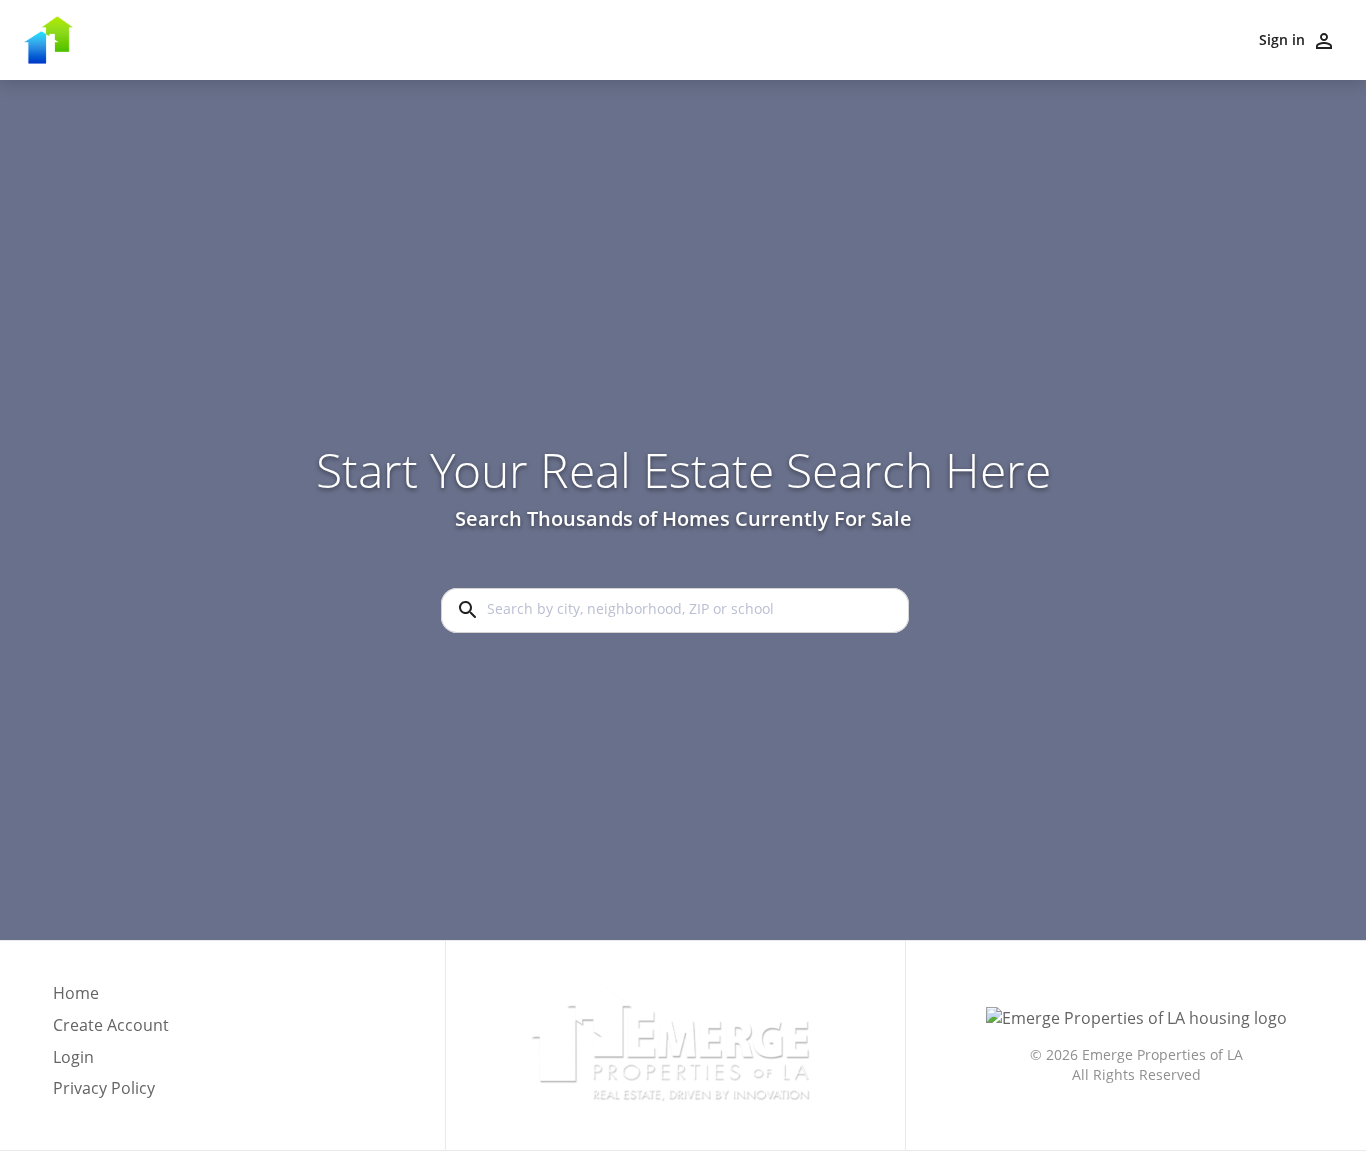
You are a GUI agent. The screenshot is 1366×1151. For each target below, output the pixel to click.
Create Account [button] (111, 1025)
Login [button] (73, 1057)
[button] (111, 1063)
